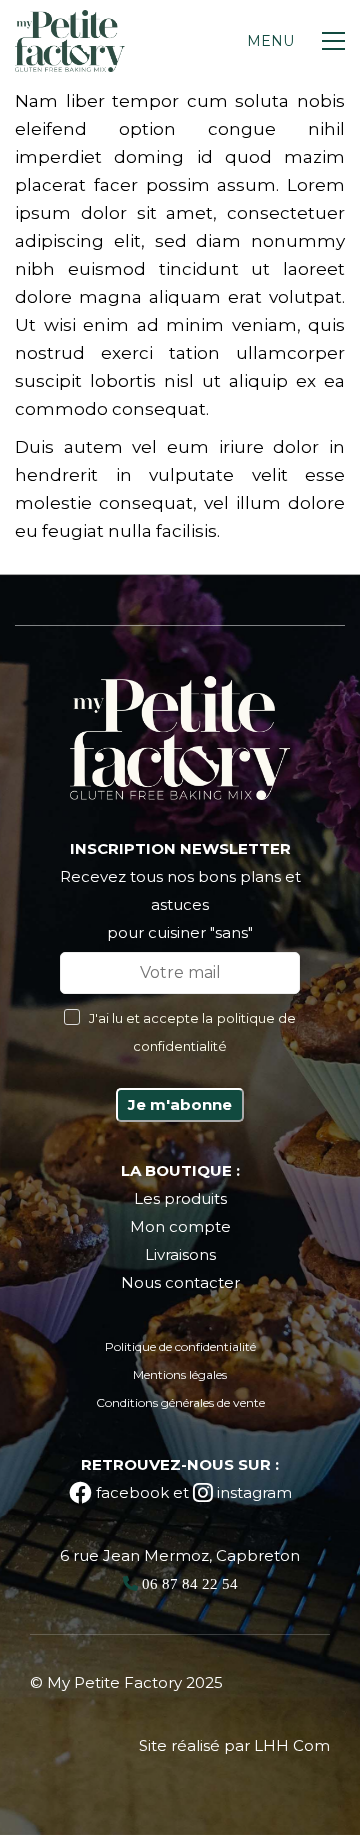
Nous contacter (180, 1282)
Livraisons (180, 1254)
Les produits (180, 1198)
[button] (296, 41)
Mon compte (180, 1226)
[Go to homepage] (70, 41)
